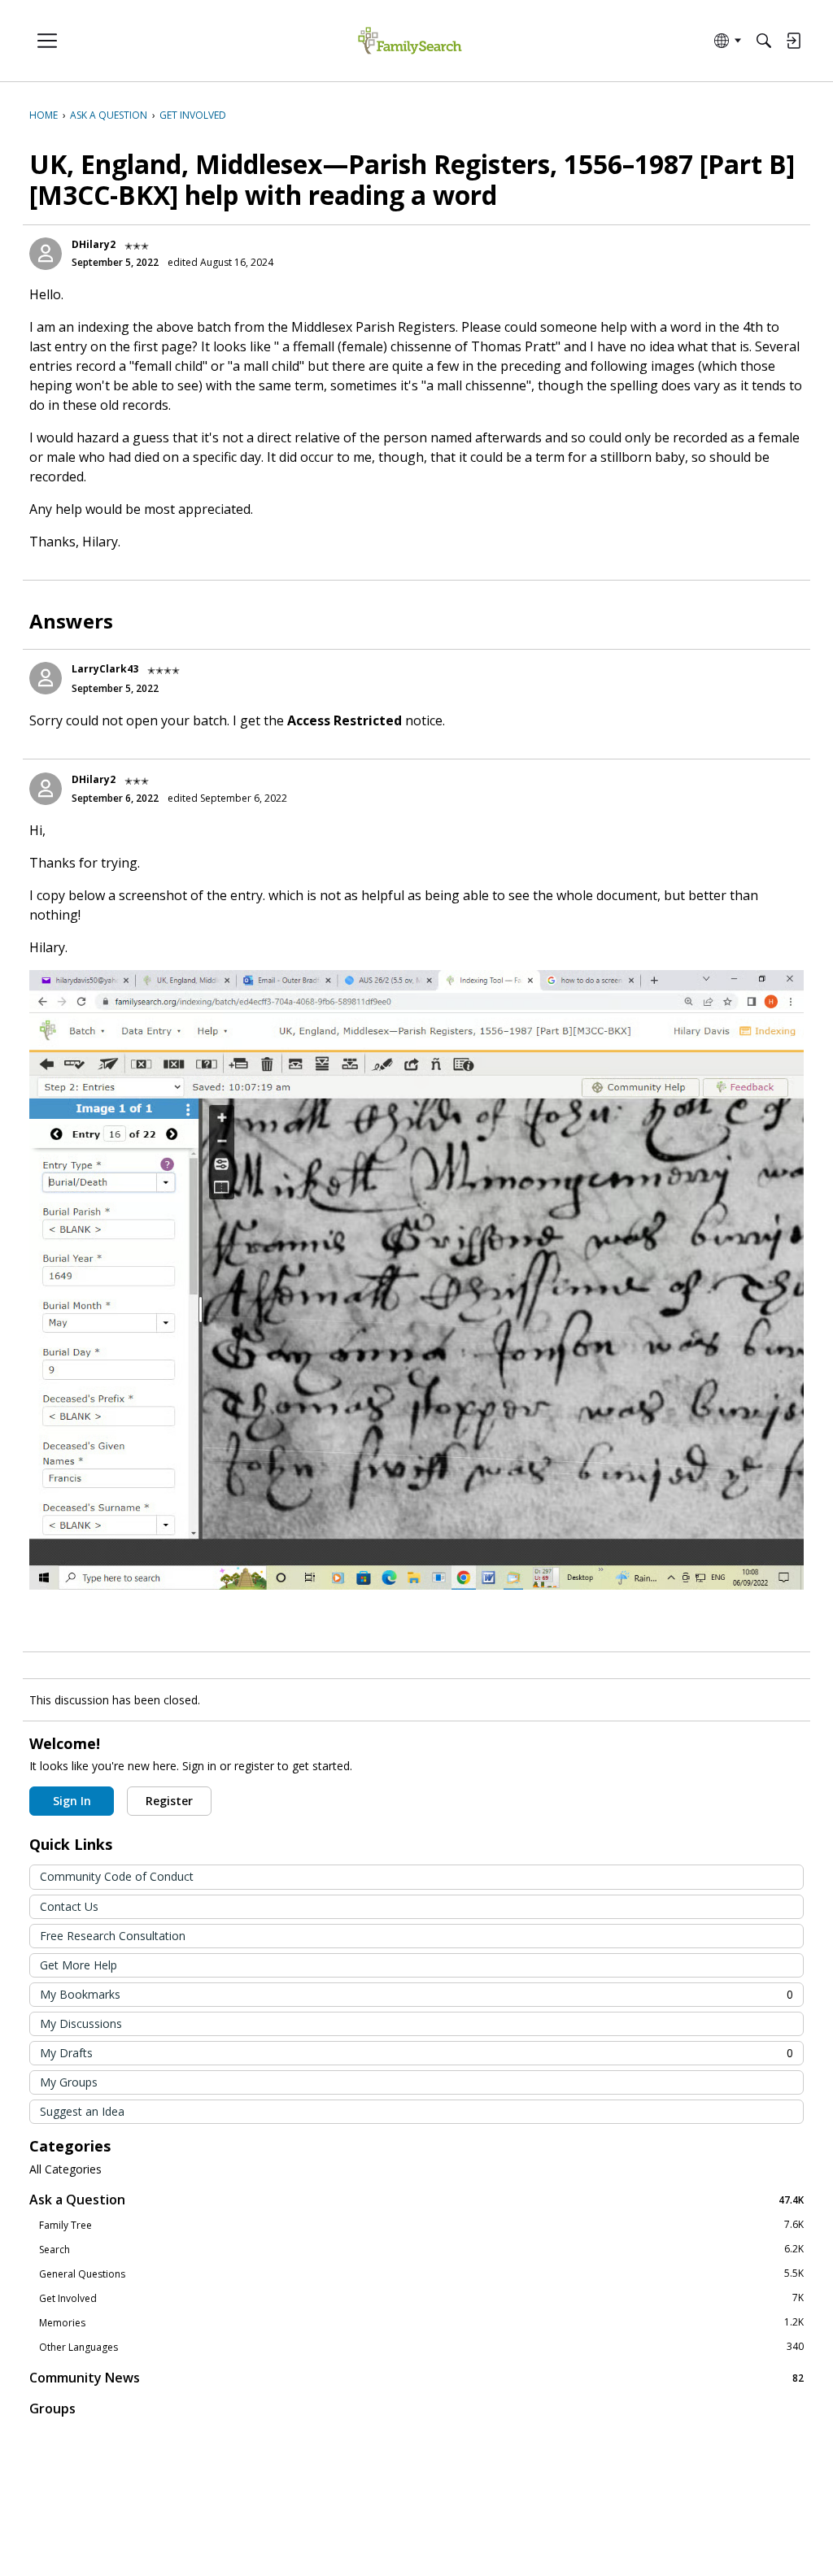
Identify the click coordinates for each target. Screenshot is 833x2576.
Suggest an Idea (82, 2111)
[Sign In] (793, 41)
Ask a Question (416, 2199)
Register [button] (169, 1801)
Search (421, 2249)
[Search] (764, 41)
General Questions (421, 2274)
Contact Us (69, 1906)
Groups (52, 2408)
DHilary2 (94, 244)
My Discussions (81, 2023)
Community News (416, 2377)
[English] (410, 41)
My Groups (69, 2082)
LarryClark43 (105, 669)
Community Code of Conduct (117, 1876)
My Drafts (416, 2053)
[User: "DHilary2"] (46, 254)
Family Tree (421, 2225)
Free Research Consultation (113, 1936)
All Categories (65, 2169)
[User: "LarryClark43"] (46, 678)
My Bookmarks (416, 1994)
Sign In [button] (72, 1801)
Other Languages (421, 2347)
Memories (421, 2322)
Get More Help (79, 1965)
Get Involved (421, 2298)
